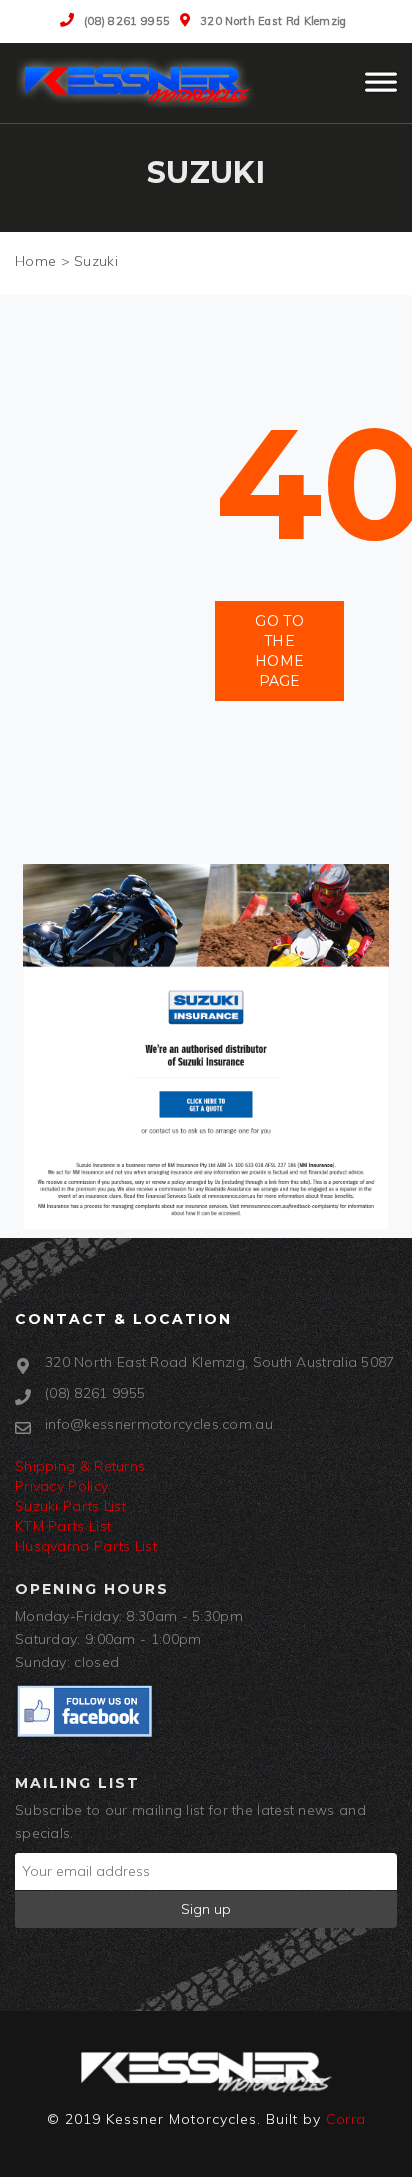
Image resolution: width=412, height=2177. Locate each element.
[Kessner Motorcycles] (140, 83)
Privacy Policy (61, 1486)
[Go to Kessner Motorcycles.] (35, 261)
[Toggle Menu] (381, 91)
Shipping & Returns (80, 1466)
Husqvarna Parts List (86, 1546)
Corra (346, 2119)
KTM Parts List (63, 1526)
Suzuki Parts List (70, 1506)
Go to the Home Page (279, 651)
